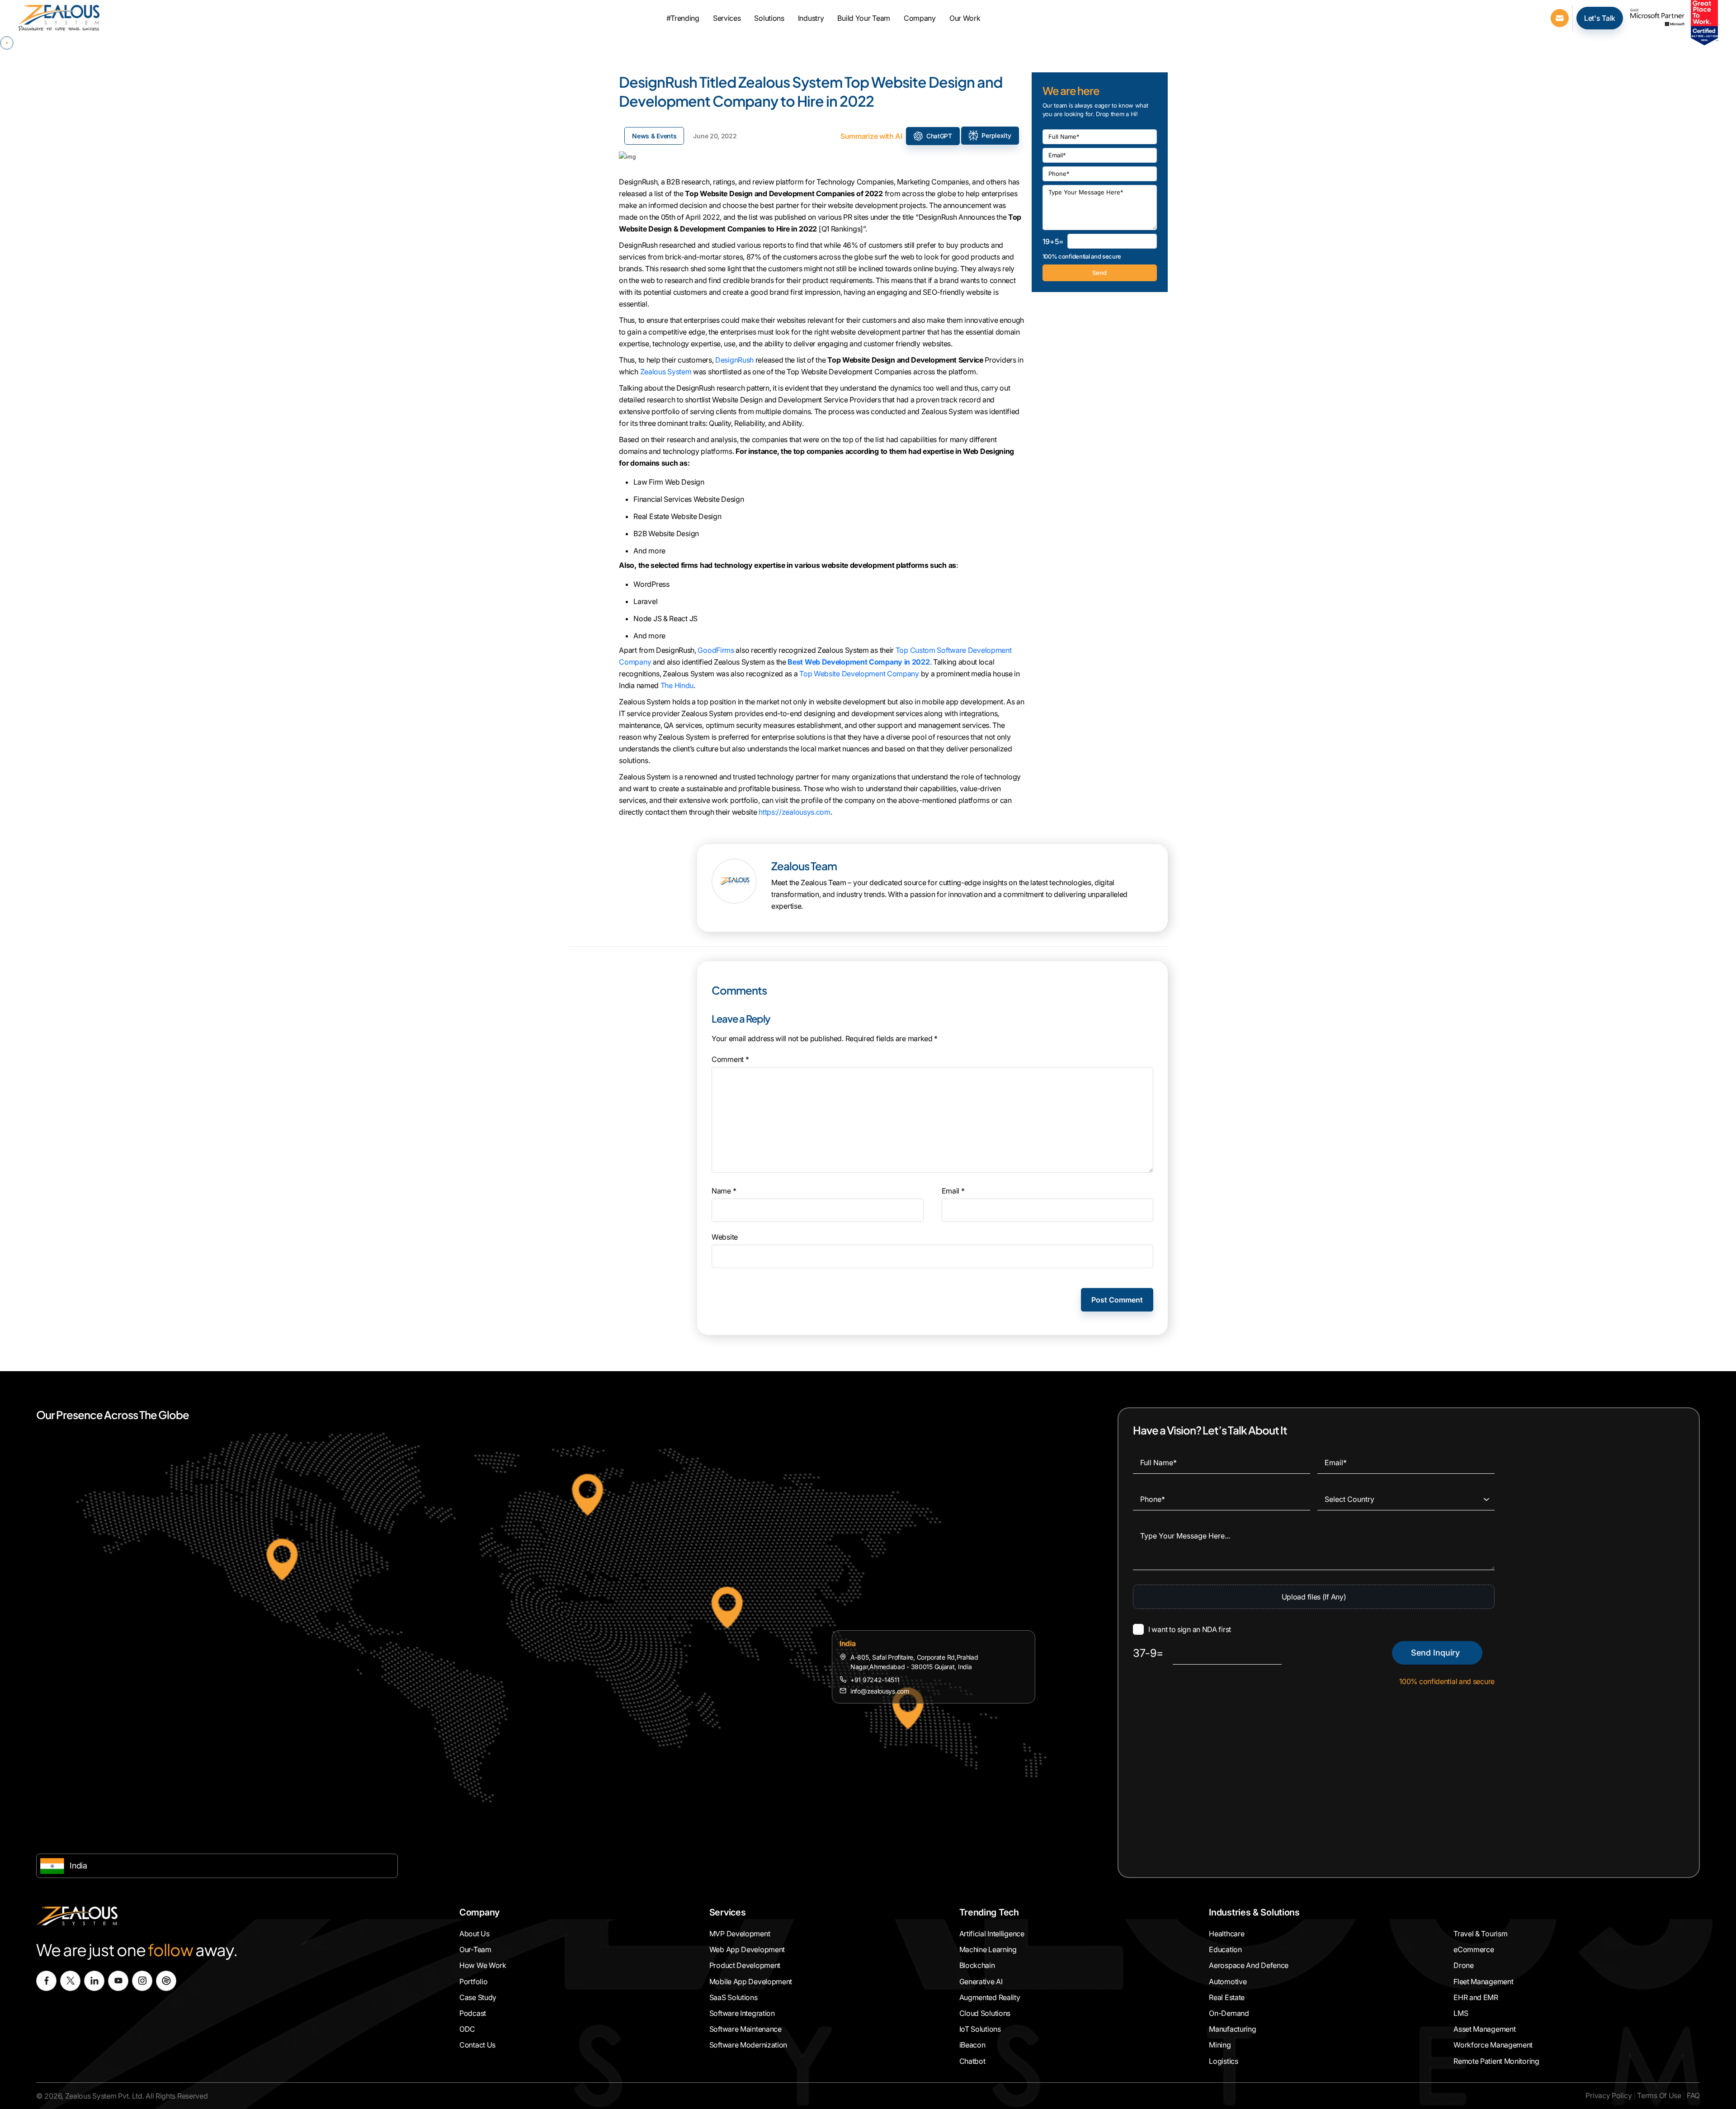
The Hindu (677, 685)
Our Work (965, 18)
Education (1225, 1949)
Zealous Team (804, 866)
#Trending (683, 18)
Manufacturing (1232, 2029)
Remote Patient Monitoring (1496, 2061)
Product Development (745, 1966)
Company (920, 18)
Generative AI (981, 1982)
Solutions (769, 18)
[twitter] (70, 1981)
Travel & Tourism (1480, 1934)
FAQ (1693, 2095)
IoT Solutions (980, 2029)
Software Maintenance (745, 2029)
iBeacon (972, 2045)
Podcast (473, 2013)
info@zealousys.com (880, 1691)
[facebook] (46, 1981)
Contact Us (477, 2045)
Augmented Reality (990, 1997)
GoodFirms (716, 650)
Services (727, 18)
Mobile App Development (751, 1982)
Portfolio (473, 1982)
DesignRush (734, 360)
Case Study (478, 1997)
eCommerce (1474, 1949)
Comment (730, 1059)
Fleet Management (1483, 1982)
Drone (1464, 1966)
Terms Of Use (1659, 2095)
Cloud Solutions (985, 2013)
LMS (1461, 2013)
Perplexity (996, 135)
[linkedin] (94, 1981)
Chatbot (972, 2061)
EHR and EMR (1476, 1997)
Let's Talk (1600, 18)
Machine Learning (988, 1949)
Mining (1220, 2045)
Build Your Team (864, 18)
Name (724, 1191)
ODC (467, 2029)
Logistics (1223, 2061)
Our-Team (475, 1949)
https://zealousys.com (795, 812)
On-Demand (1229, 2013)
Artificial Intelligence (992, 1934)
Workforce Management (1493, 2045)
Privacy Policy (1609, 2095)
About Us (474, 1934)
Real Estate (1227, 1997)
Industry (811, 18)
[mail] (1560, 17)
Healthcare (1227, 1934)
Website (725, 1237)
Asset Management (1484, 2029)
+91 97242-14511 (875, 1680)
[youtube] (118, 1981)
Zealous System (666, 372)
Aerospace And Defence (1249, 1966)
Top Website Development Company (859, 674)
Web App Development (747, 1949)
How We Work (483, 1966)
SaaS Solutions (734, 1997)
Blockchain (977, 1966)
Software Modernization (748, 2045)
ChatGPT (939, 136)
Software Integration (742, 2013)
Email (953, 1191)
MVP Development (740, 1934)
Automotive (1228, 1982)
